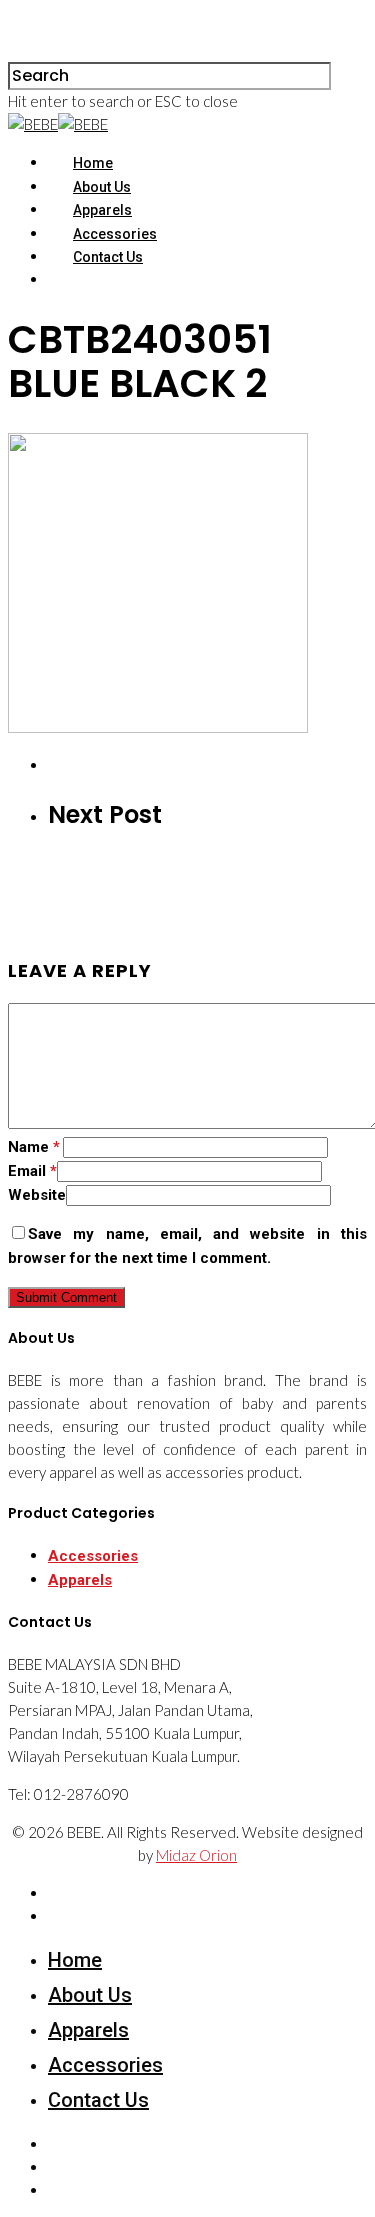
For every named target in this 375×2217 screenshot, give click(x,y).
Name (34, 1147)
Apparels (102, 210)
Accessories (115, 234)
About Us (102, 187)
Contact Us (108, 257)
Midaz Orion (196, 1855)
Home (93, 163)
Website (37, 1195)
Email (32, 1171)
